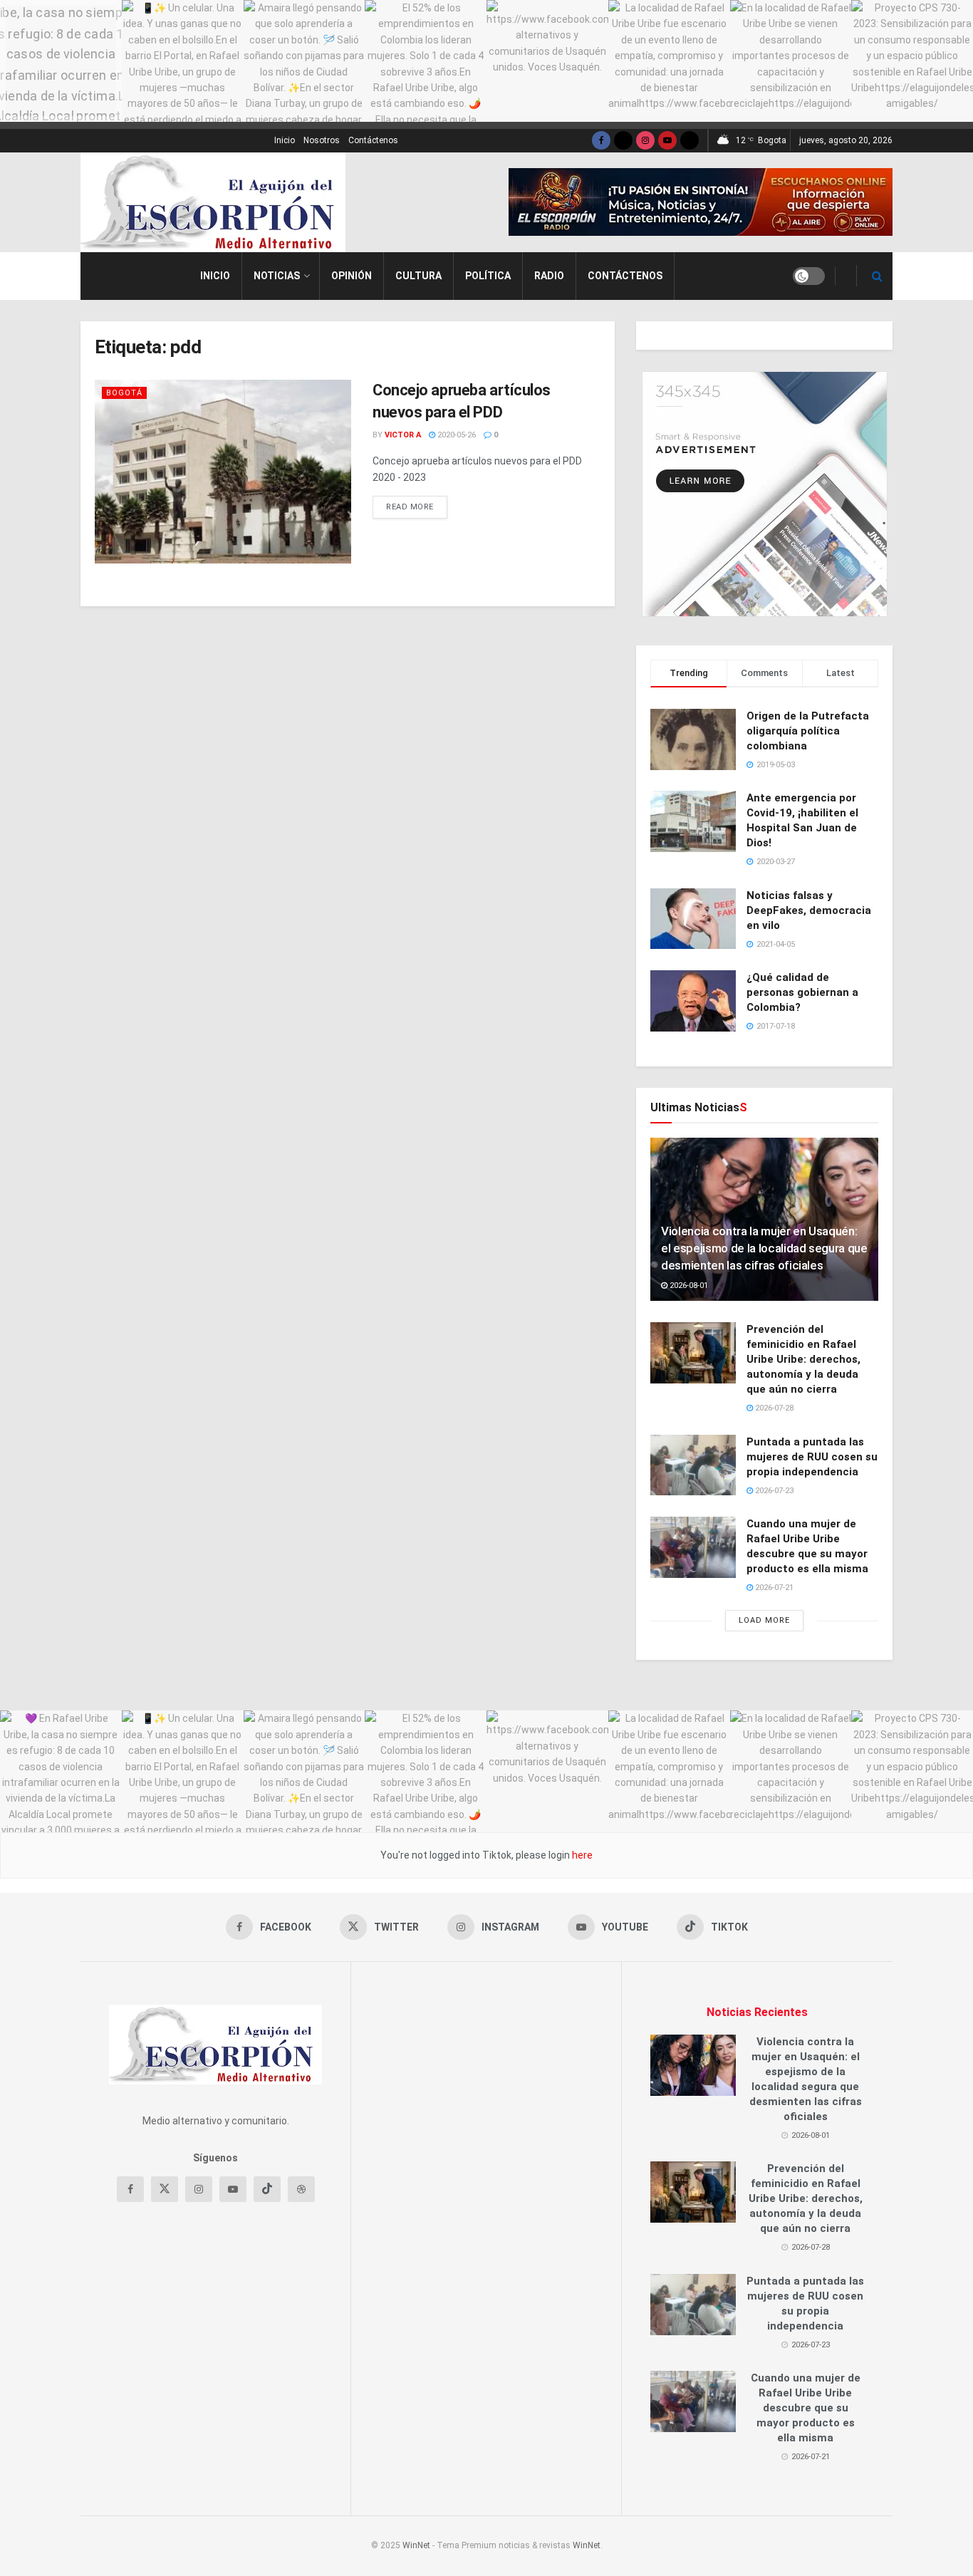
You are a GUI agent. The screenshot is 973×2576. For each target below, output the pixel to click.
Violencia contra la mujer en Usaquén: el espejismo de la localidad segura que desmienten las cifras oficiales (764, 1248)
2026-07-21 (773, 1588)
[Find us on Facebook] (601, 141)
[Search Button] (877, 276)
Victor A (403, 435)
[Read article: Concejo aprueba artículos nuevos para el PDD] (223, 471)
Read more (417, 507)
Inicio (285, 140)
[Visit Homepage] (213, 202)
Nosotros (322, 140)
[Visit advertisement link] (701, 202)
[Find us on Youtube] (667, 141)
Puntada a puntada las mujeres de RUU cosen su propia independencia (812, 1457)
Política (488, 276)
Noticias (277, 276)
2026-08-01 (688, 1286)
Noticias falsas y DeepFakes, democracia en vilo (809, 910)
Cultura (418, 276)
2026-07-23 (773, 1491)
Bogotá (124, 393)
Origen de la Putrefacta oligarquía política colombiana (808, 731)
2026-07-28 (773, 1408)
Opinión (352, 276)
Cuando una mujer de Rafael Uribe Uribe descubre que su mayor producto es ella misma (806, 2408)
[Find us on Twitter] (623, 141)
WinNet (416, 2545)
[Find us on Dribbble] (301, 2189)
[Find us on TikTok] (690, 141)
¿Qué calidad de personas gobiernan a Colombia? (802, 992)
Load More (764, 1620)
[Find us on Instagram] (645, 141)
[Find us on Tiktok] (267, 2189)
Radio (549, 276)
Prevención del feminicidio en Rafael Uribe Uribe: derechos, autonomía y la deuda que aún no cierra (803, 1359)
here (581, 1855)
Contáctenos (373, 140)
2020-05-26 (456, 435)
